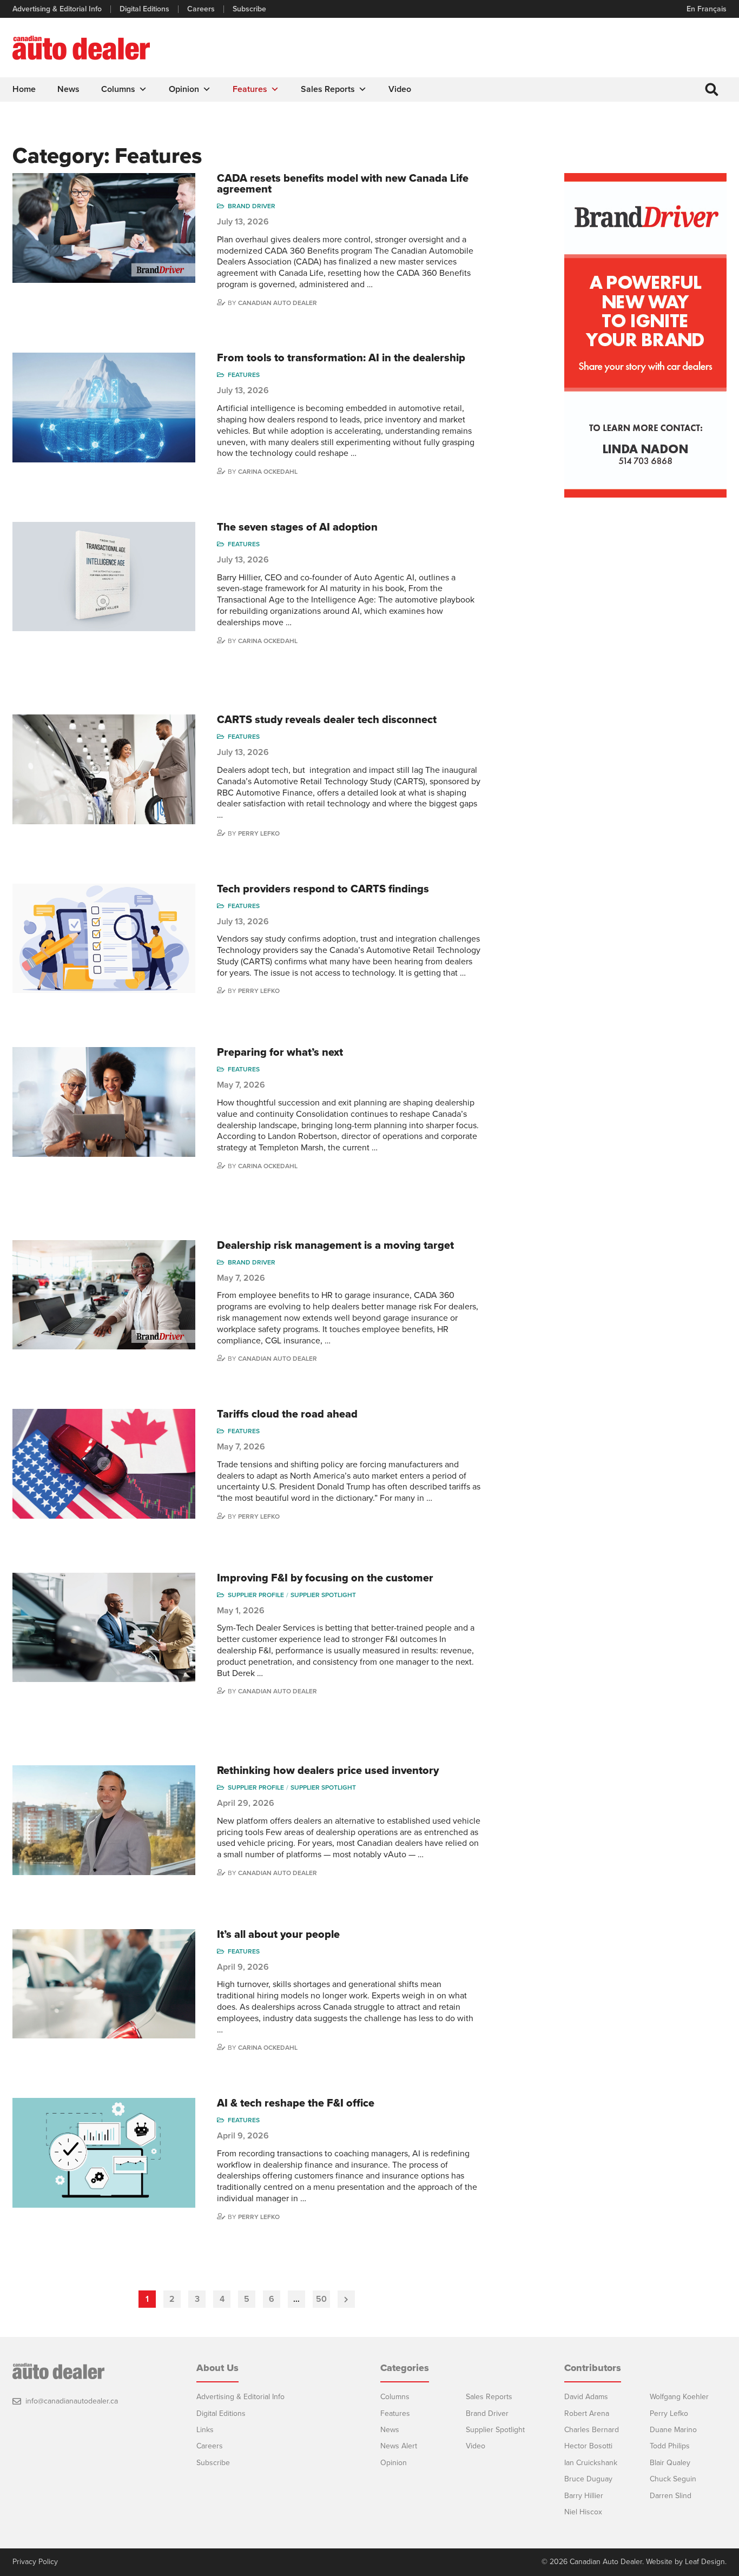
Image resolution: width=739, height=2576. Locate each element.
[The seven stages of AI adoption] (104, 577)
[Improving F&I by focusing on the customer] (104, 1628)
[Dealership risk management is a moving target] (104, 1295)
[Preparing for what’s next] (104, 1102)
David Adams (586, 2397)
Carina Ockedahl (268, 472)
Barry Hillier (584, 2496)
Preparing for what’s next (280, 1052)
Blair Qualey (670, 2463)
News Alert (399, 2446)
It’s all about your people (278, 1935)
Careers (201, 9)
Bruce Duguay (588, 2479)
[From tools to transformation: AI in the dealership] (104, 408)
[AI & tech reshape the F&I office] (104, 2153)
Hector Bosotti (588, 2446)
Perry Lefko (259, 833)
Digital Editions (144, 9)
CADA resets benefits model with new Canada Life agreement (343, 184)
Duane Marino (673, 2430)
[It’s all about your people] (104, 1984)
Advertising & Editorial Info (57, 9)
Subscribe (249, 9)
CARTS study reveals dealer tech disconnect (327, 720)
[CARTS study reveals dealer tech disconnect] (104, 769)
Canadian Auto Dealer (278, 303)
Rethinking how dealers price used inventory (328, 1771)
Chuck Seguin (673, 2479)
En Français (707, 9)
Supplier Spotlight (323, 1595)
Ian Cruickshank (591, 2463)
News (68, 89)
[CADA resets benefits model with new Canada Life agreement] (104, 228)
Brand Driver (252, 206)
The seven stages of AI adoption (297, 527)
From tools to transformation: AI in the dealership (341, 358)
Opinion (184, 89)
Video (400, 89)
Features (250, 89)
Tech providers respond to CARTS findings (323, 889)
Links (205, 2430)
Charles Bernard (592, 2430)
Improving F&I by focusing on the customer (325, 1578)
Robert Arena (587, 2413)
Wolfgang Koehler (679, 2397)
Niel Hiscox (583, 2512)
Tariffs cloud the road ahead (287, 1414)
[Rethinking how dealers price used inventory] (104, 1820)
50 (321, 2299)
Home (24, 89)
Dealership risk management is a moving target (335, 1246)
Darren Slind (671, 2496)
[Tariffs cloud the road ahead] (104, 1464)
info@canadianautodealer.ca (72, 2401)
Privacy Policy (35, 2562)
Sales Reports (328, 89)
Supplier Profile (256, 1595)
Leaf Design (705, 2562)
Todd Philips (670, 2446)
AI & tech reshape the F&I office (296, 2103)
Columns (118, 89)
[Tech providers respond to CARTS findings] (104, 939)
